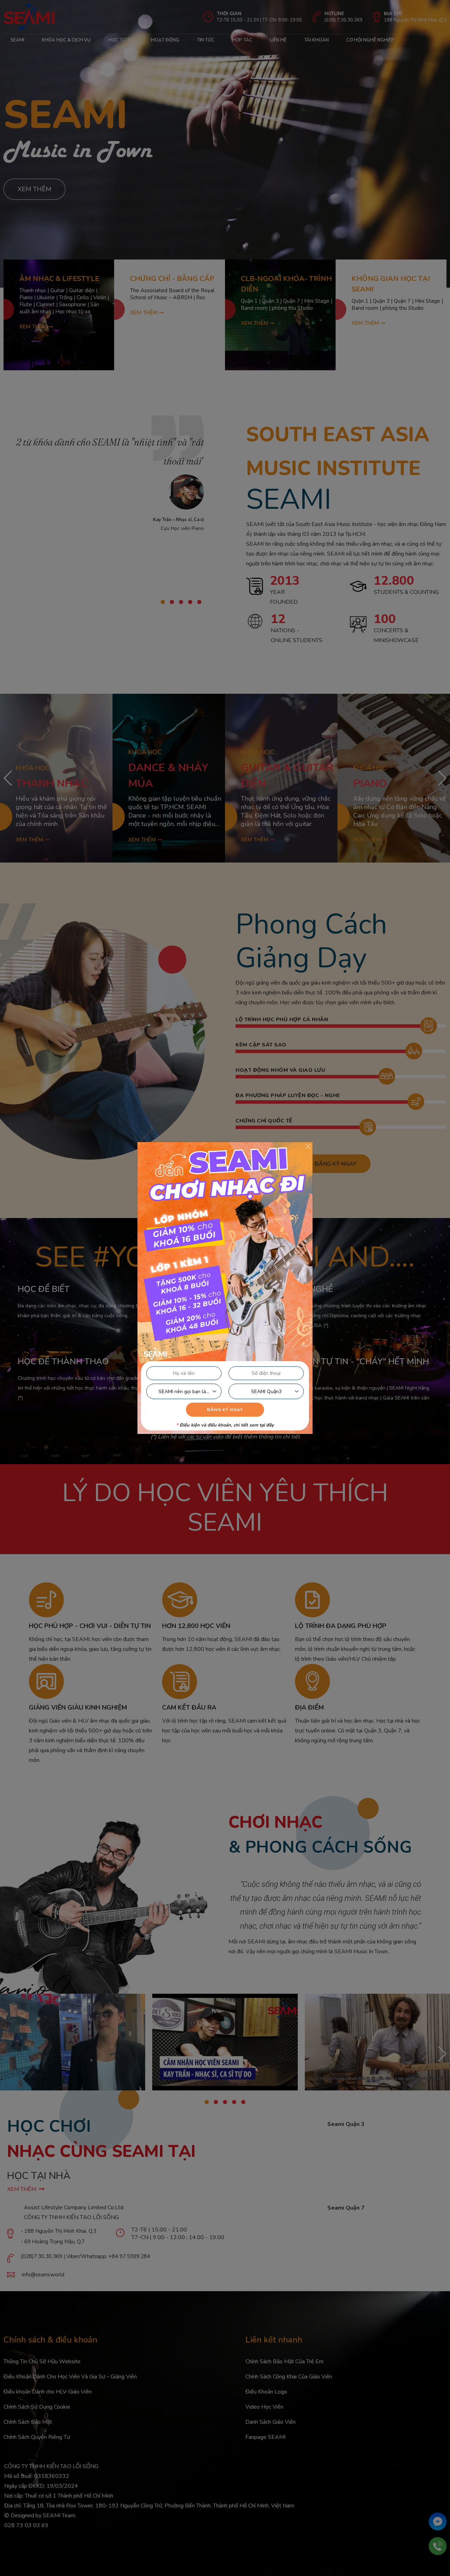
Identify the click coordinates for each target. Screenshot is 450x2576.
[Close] (308, 1146)
